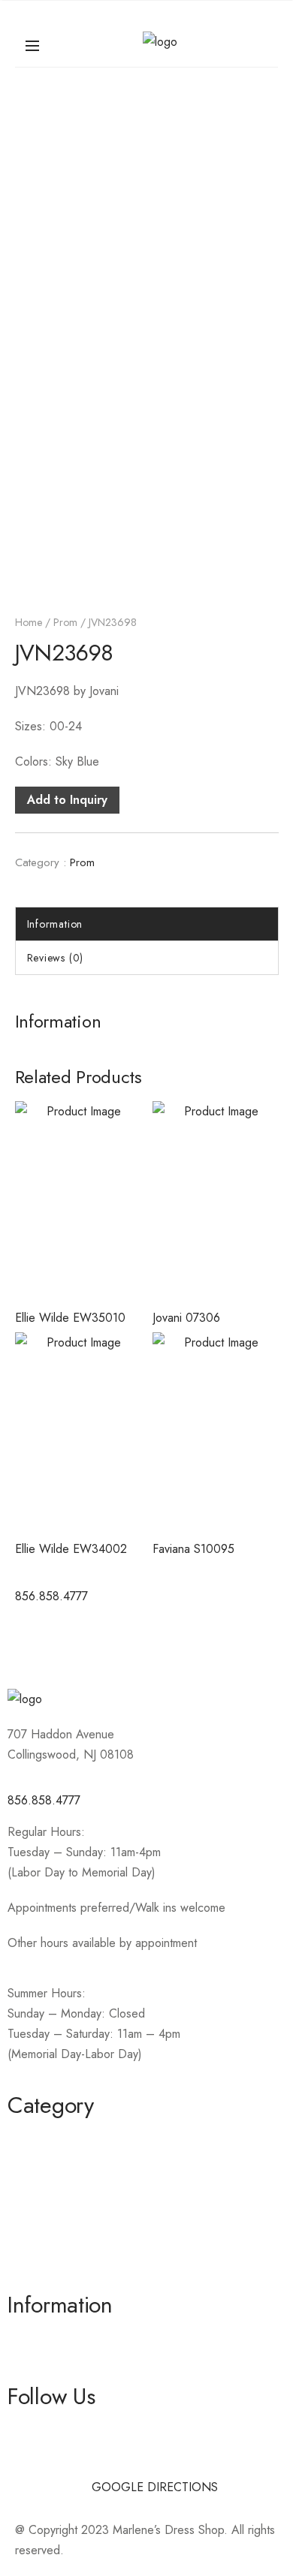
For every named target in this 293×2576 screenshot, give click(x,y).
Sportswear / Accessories (74, 2218)
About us (30, 2337)
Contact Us (35, 2364)
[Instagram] (75, 1640)
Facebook (33, 2429)
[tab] (147, 924)
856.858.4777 (44, 1800)
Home (29, 622)
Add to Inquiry (67, 800)
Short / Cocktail (47, 2191)
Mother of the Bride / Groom (82, 2164)
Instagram (32, 2456)
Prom (65, 622)
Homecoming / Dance (65, 2137)
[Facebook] (34, 1640)
